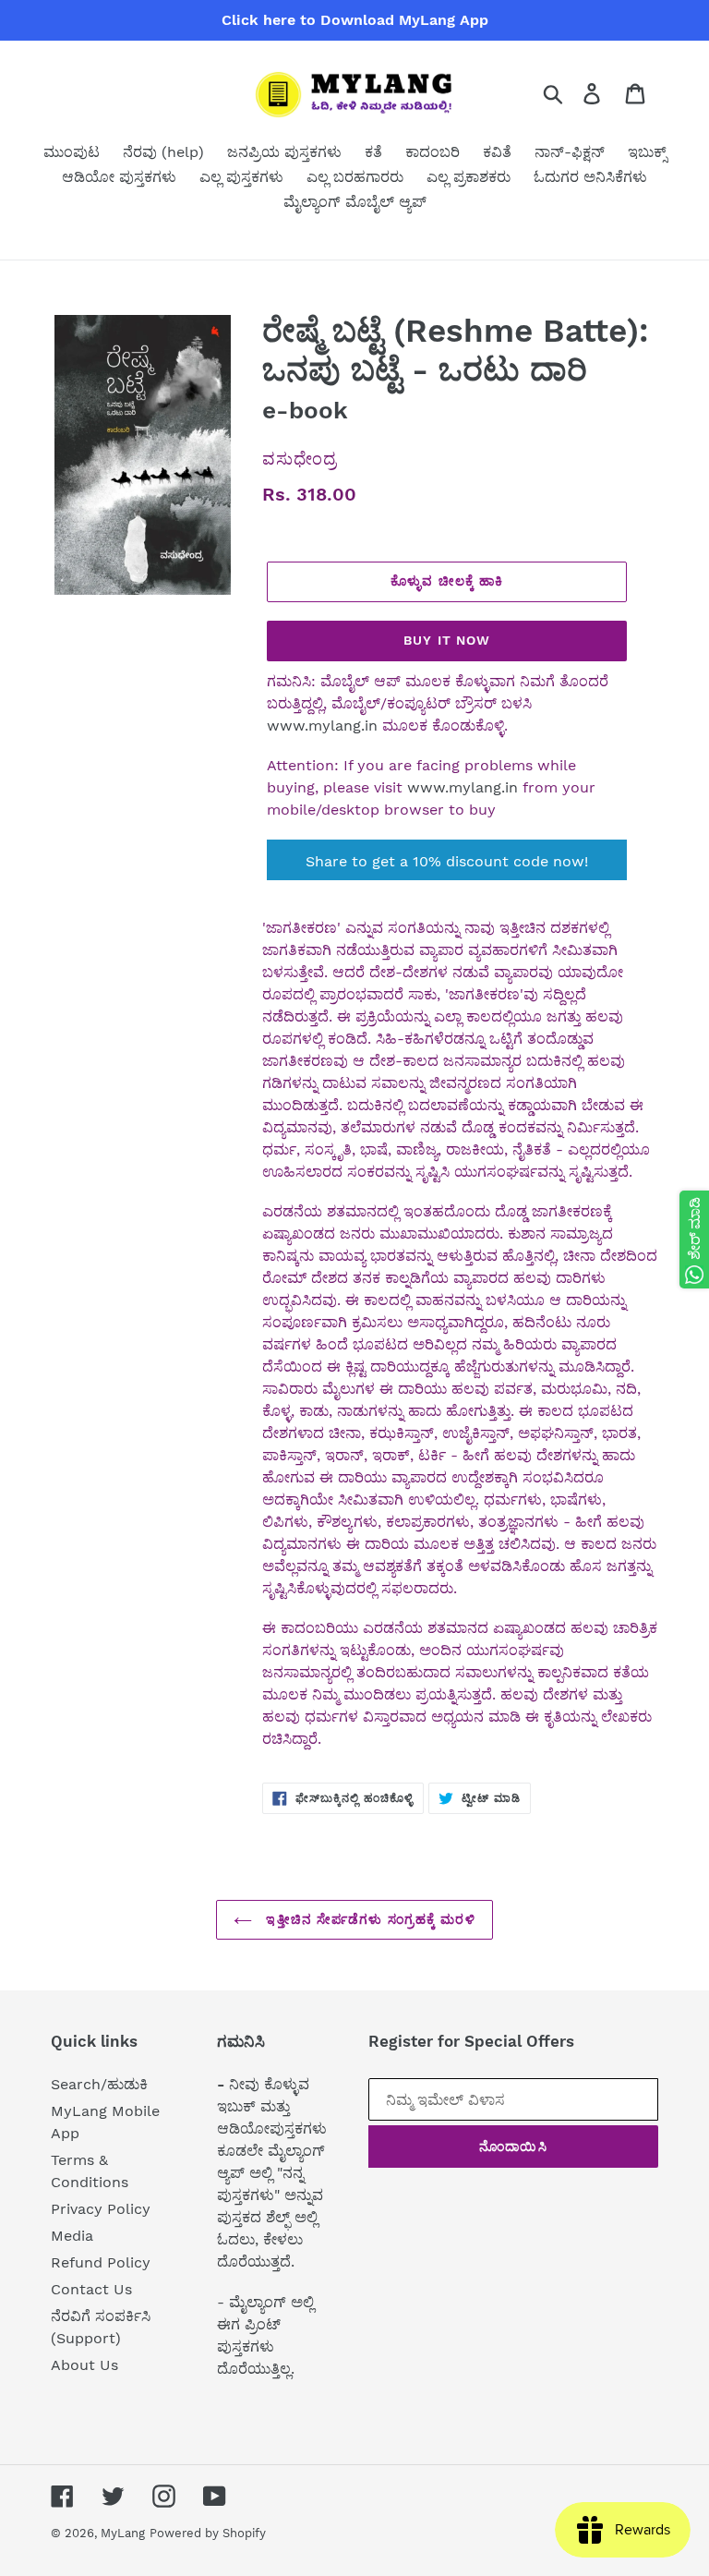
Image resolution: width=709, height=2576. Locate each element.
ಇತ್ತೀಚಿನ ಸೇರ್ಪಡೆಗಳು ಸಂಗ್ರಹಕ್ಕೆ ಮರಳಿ (368, 1919)
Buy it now (447, 640)
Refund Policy (101, 2262)
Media (72, 2236)
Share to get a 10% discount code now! (447, 861)
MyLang (123, 2533)
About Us (84, 2365)
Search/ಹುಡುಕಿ (99, 2084)
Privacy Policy (101, 2209)
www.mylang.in (322, 726)
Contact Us (91, 2289)
